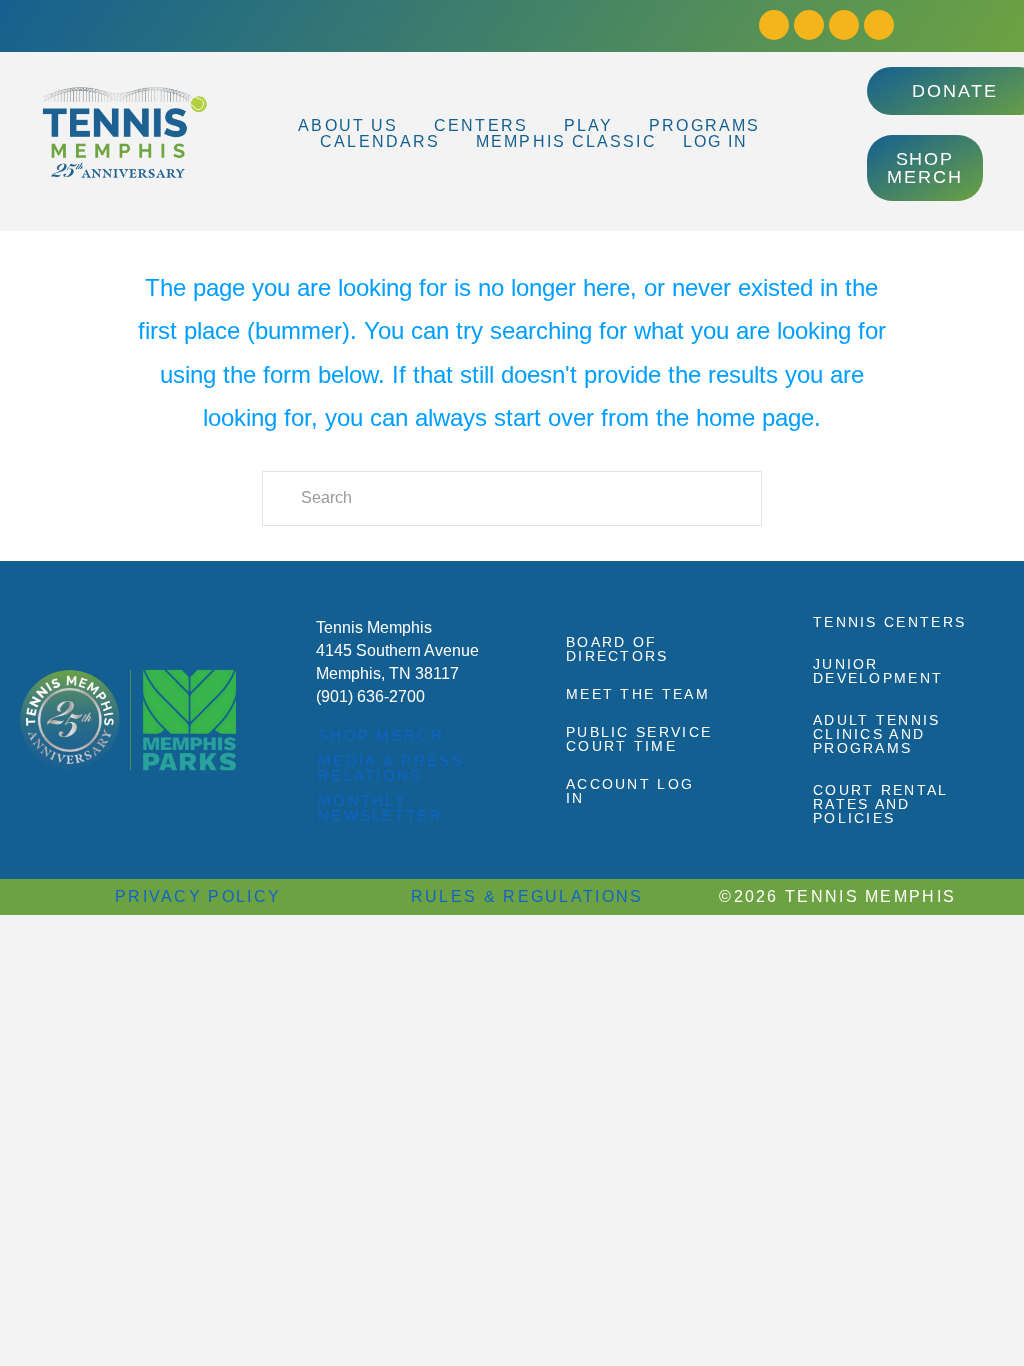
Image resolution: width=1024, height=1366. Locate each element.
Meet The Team (638, 694)
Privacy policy (198, 896)
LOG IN (716, 142)
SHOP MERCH (381, 735)
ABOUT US (348, 126)
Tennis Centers (889, 622)
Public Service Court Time (639, 739)
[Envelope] (879, 25)
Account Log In (630, 791)
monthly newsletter (380, 808)
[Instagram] (809, 25)
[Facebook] (774, 25)
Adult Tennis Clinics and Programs (877, 734)
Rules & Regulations (527, 896)
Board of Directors (617, 649)
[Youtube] (844, 25)
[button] (353, 126)
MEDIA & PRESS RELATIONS (391, 768)
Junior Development (878, 671)
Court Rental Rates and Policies (880, 804)
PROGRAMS (704, 126)
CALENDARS (380, 142)
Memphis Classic (566, 142)
